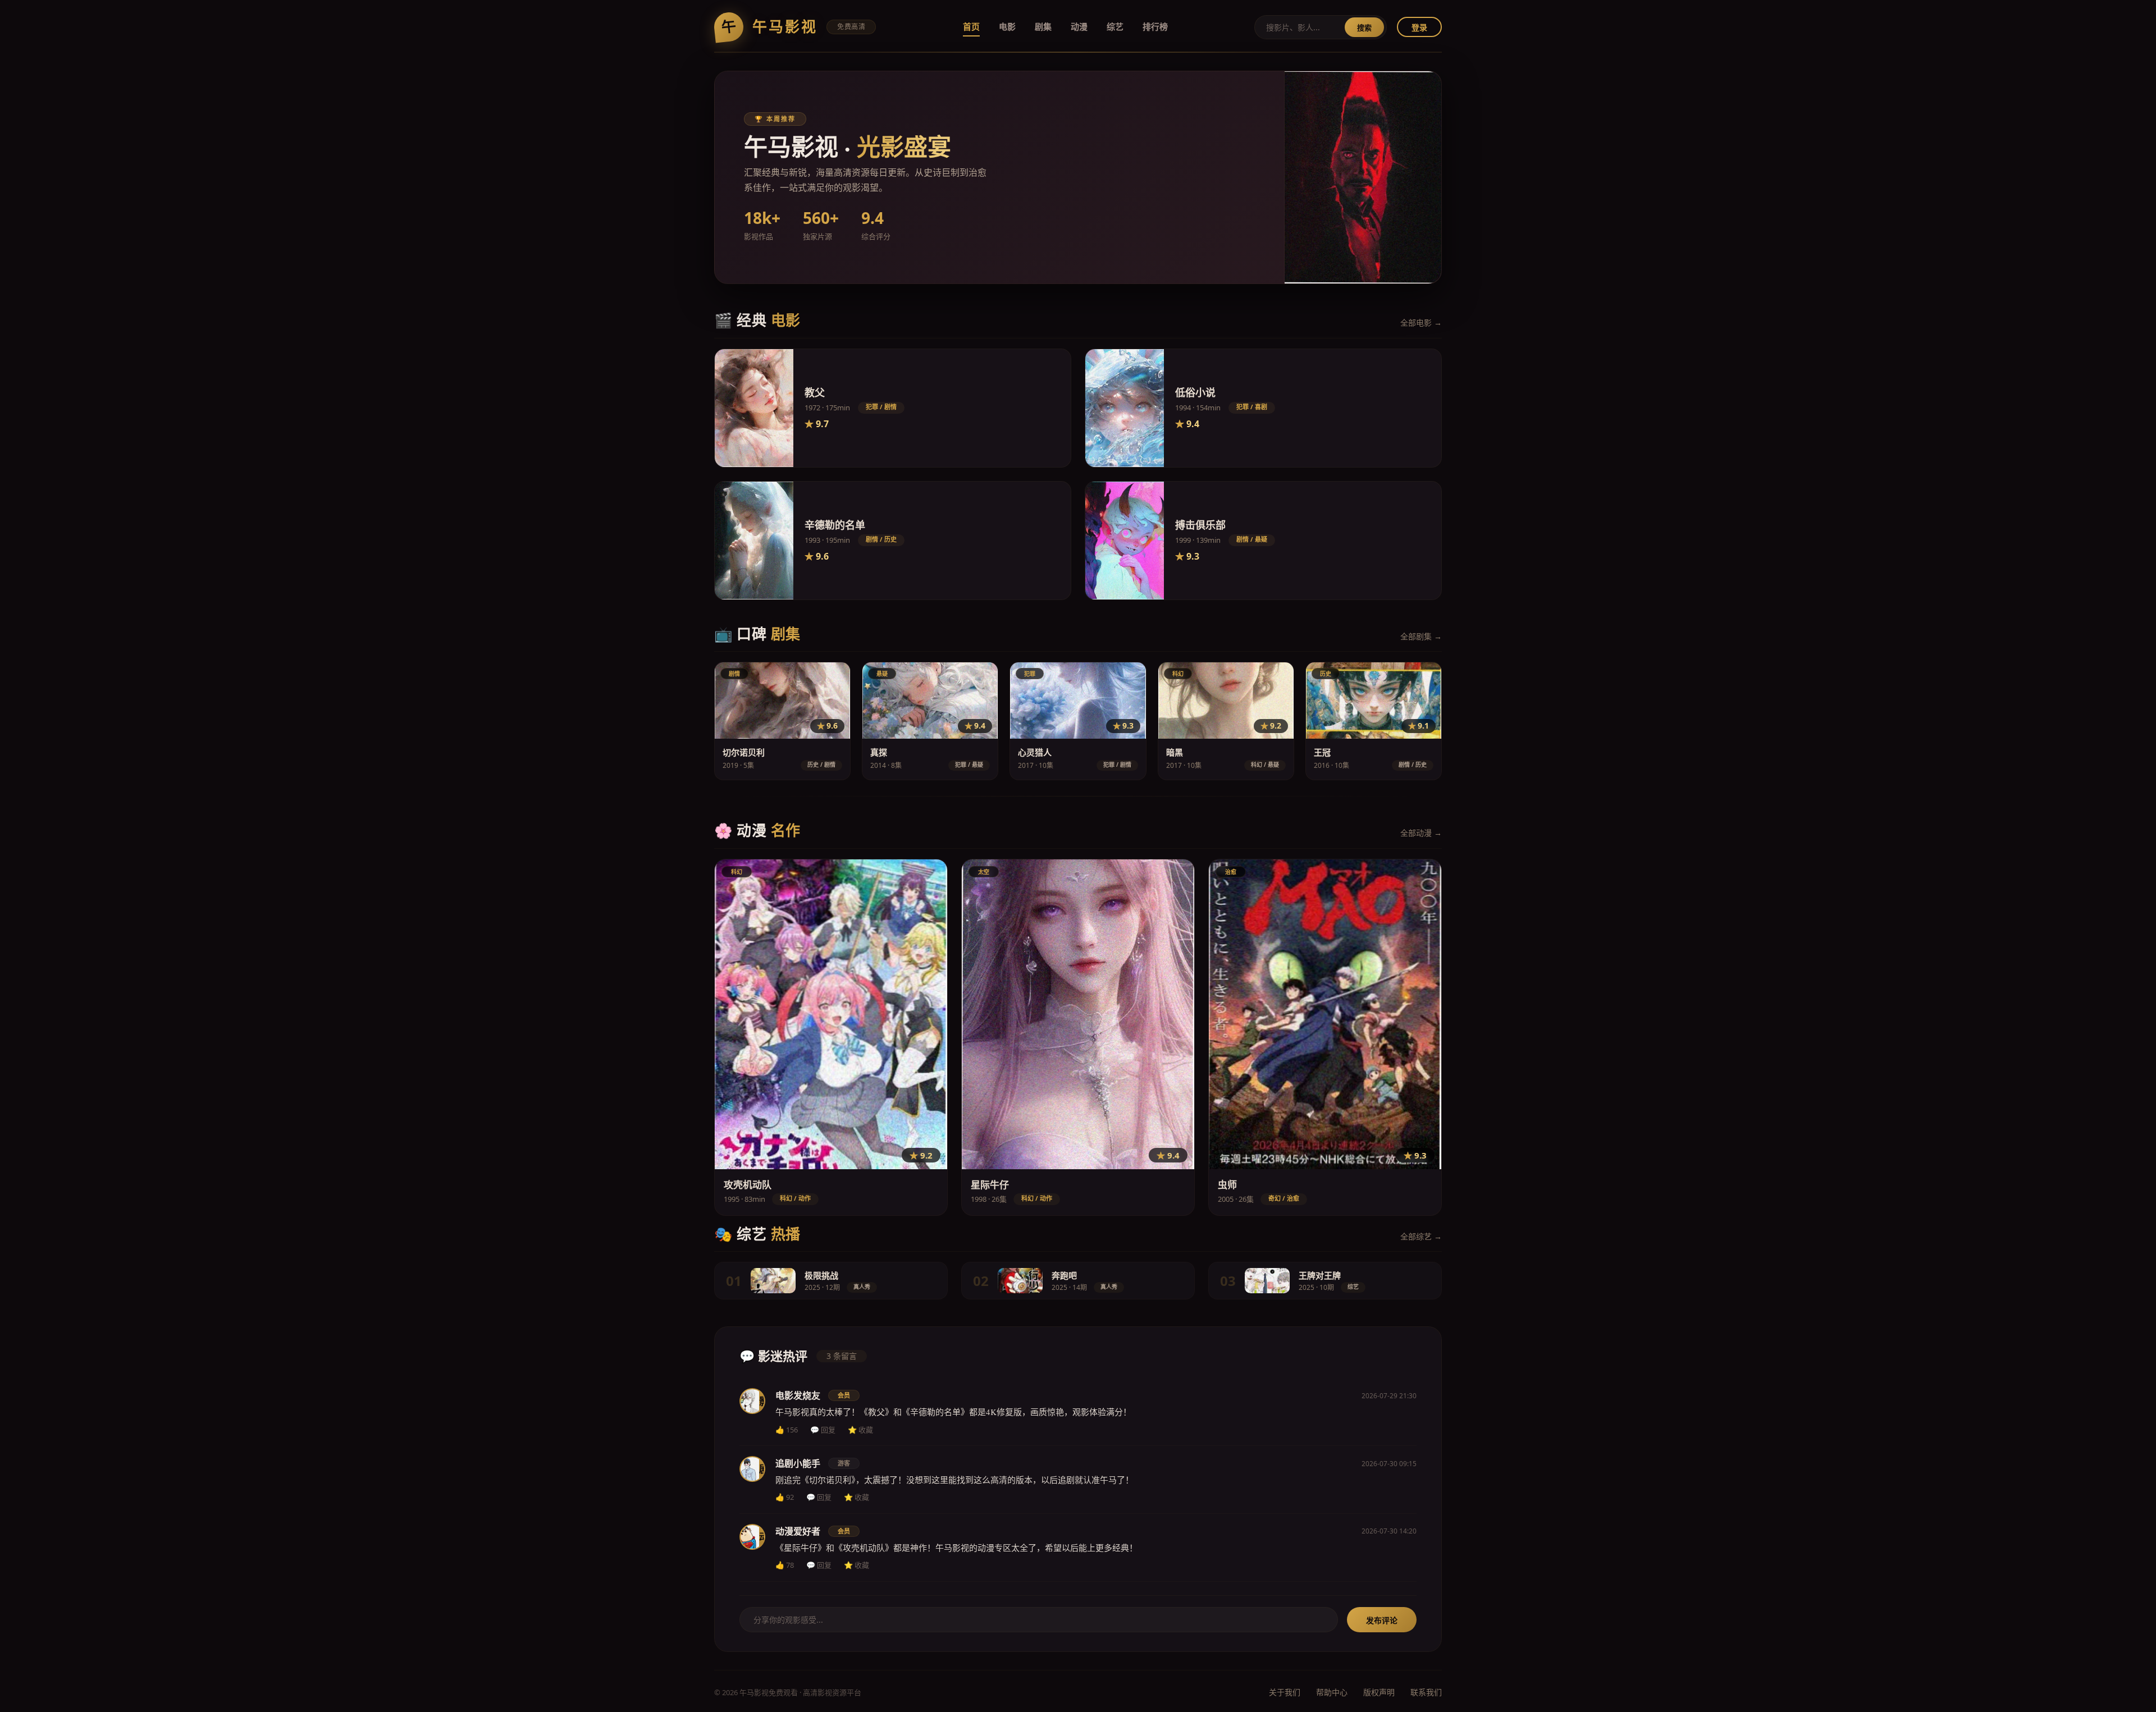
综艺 (1115, 26)
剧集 (1043, 26)
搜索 (1364, 28)
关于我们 (1285, 1692)
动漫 (1079, 26)
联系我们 (1426, 1692)
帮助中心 (1332, 1692)
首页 (971, 26)
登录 (1419, 27)
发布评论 (1382, 1620)
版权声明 (1379, 1692)
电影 (1007, 26)
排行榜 (1155, 26)
